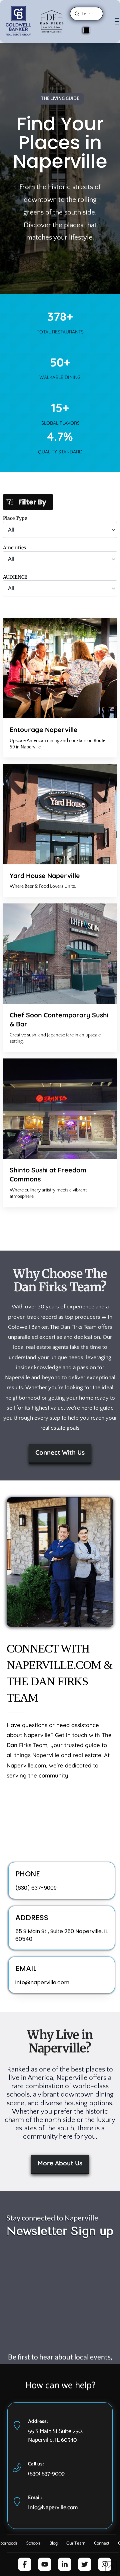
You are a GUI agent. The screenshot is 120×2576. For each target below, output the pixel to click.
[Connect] (86, 30)
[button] (117, 22)
